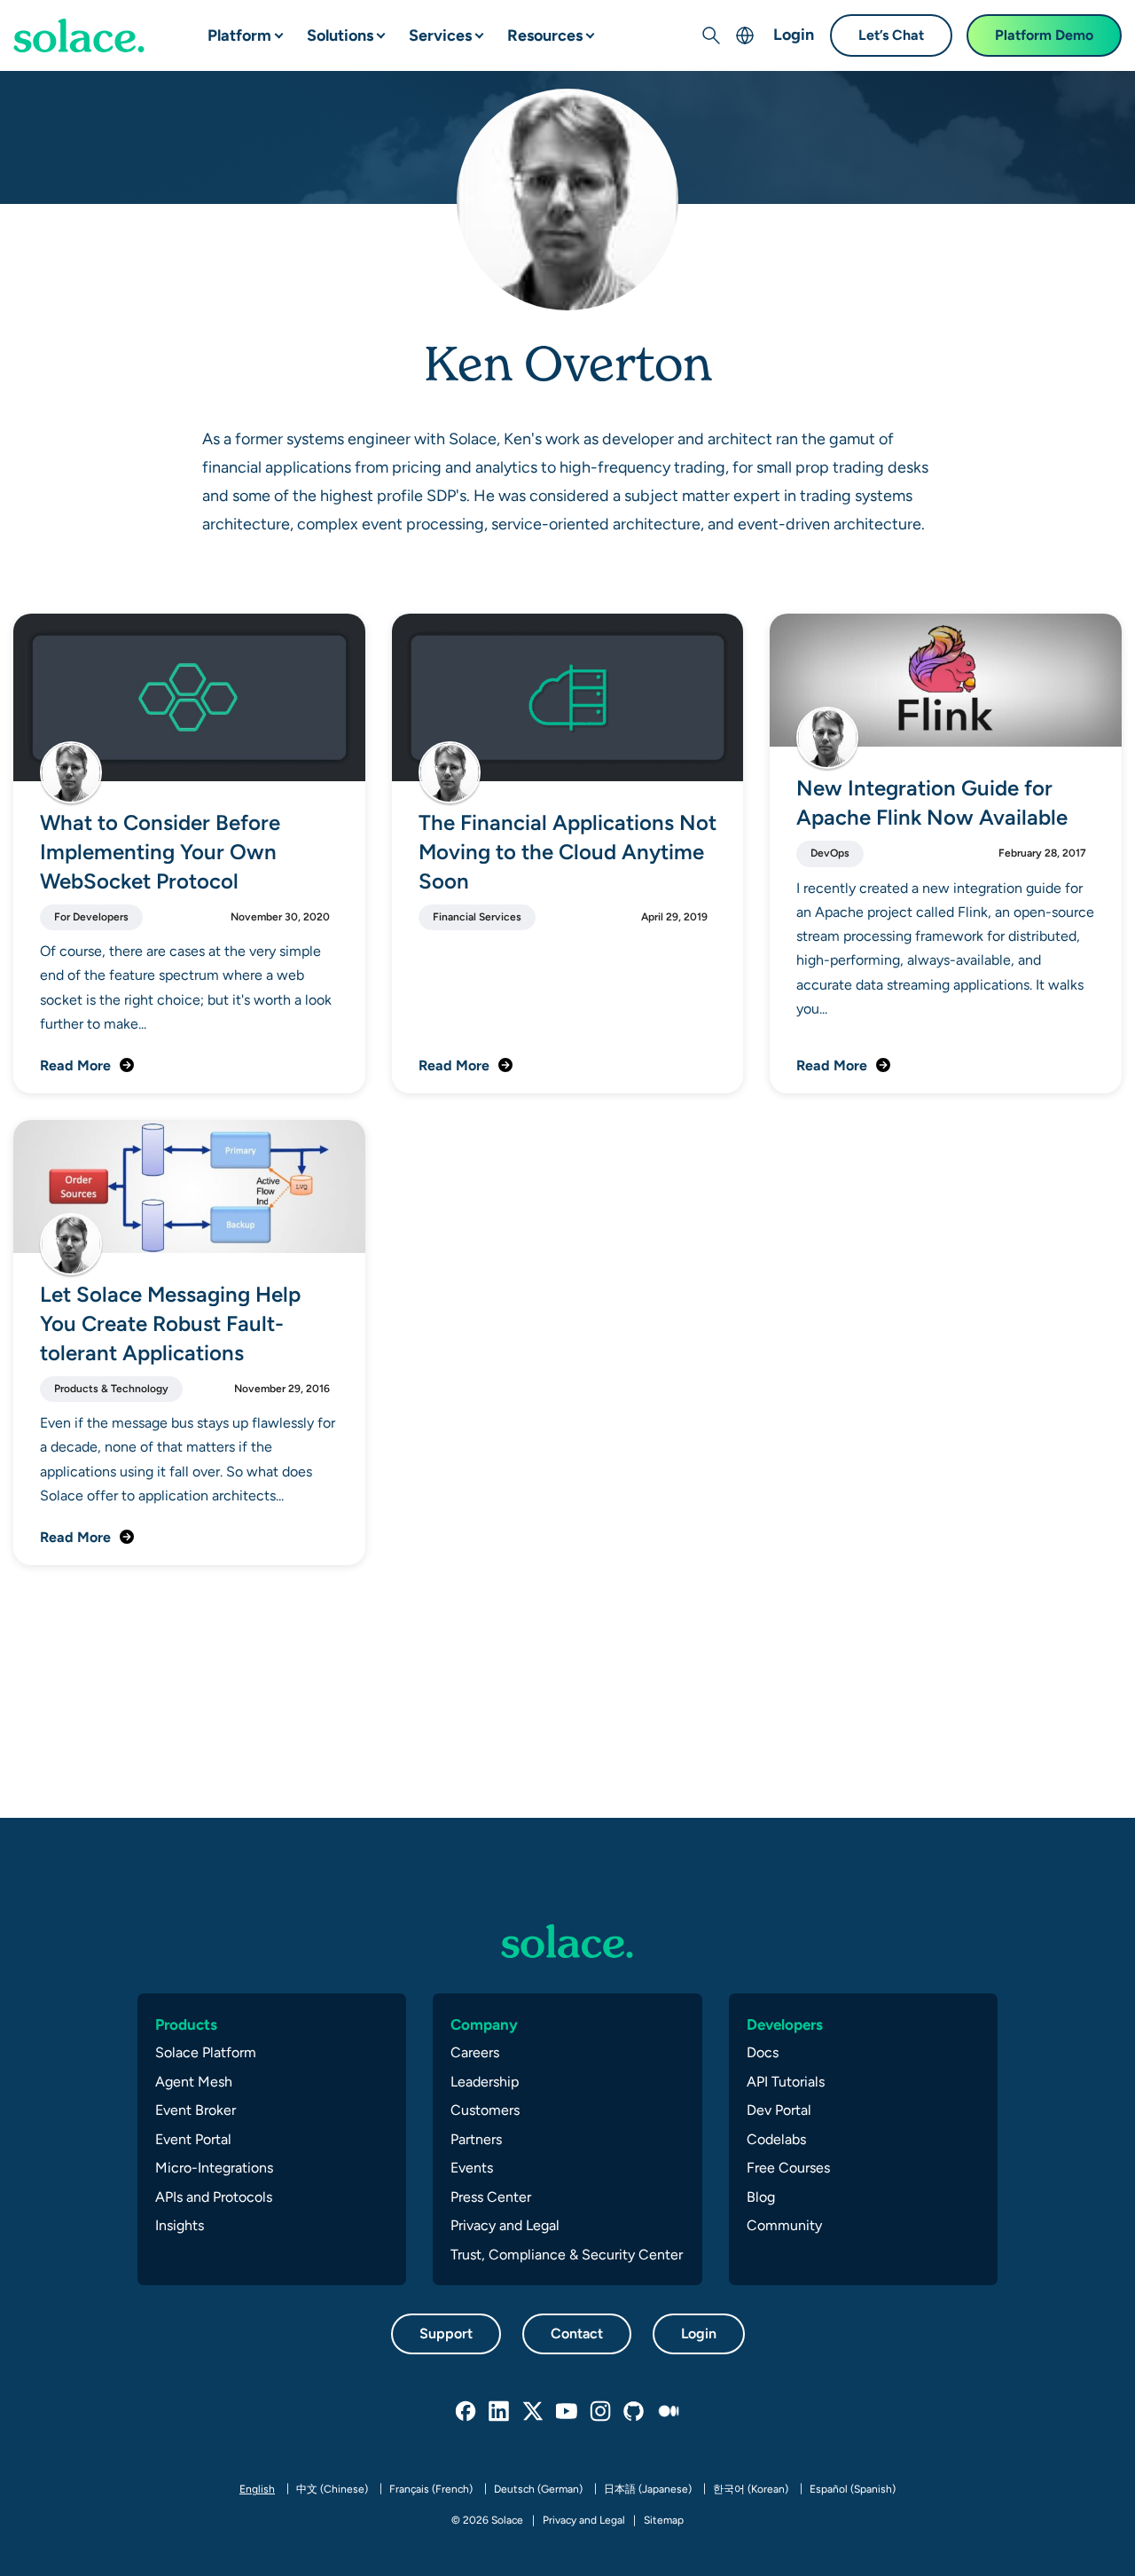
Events (472, 2168)
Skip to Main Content (89, 18)
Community (784, 2225)
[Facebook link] (466, 2412)
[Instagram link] (601, 2412)
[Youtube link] (567, 2412)
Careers (475, 2052)
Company (484, 2024)
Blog (761, 2197)
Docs (763, 2052)
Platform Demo (1044, 35)
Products (186, 2024)
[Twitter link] (534, 2412)
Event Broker (196, 2110)
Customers (485, 2110)
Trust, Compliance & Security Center (567, 2255)
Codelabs (776, 2139)
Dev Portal (779, 2110)
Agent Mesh (194, 2082)
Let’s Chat (891, 35)
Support (446, 2333)
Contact (577, 2333)
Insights (180, 2225)
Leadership (485, 2082)
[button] (264, 28)
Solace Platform (206, 2052)
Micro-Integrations (214, 2168)
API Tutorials (786, 2082)
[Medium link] (669, 2412)
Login (794, 34)
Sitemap (664, 2520)
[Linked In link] (500, 2412)
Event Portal (193, 2139)
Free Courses (788, 2168)
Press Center (491, 2197)
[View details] (79, 35)
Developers (785, 2024)
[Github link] (635, 2412)
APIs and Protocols (214, 2197)
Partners (476, 2139)
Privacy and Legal (505, 2225)
